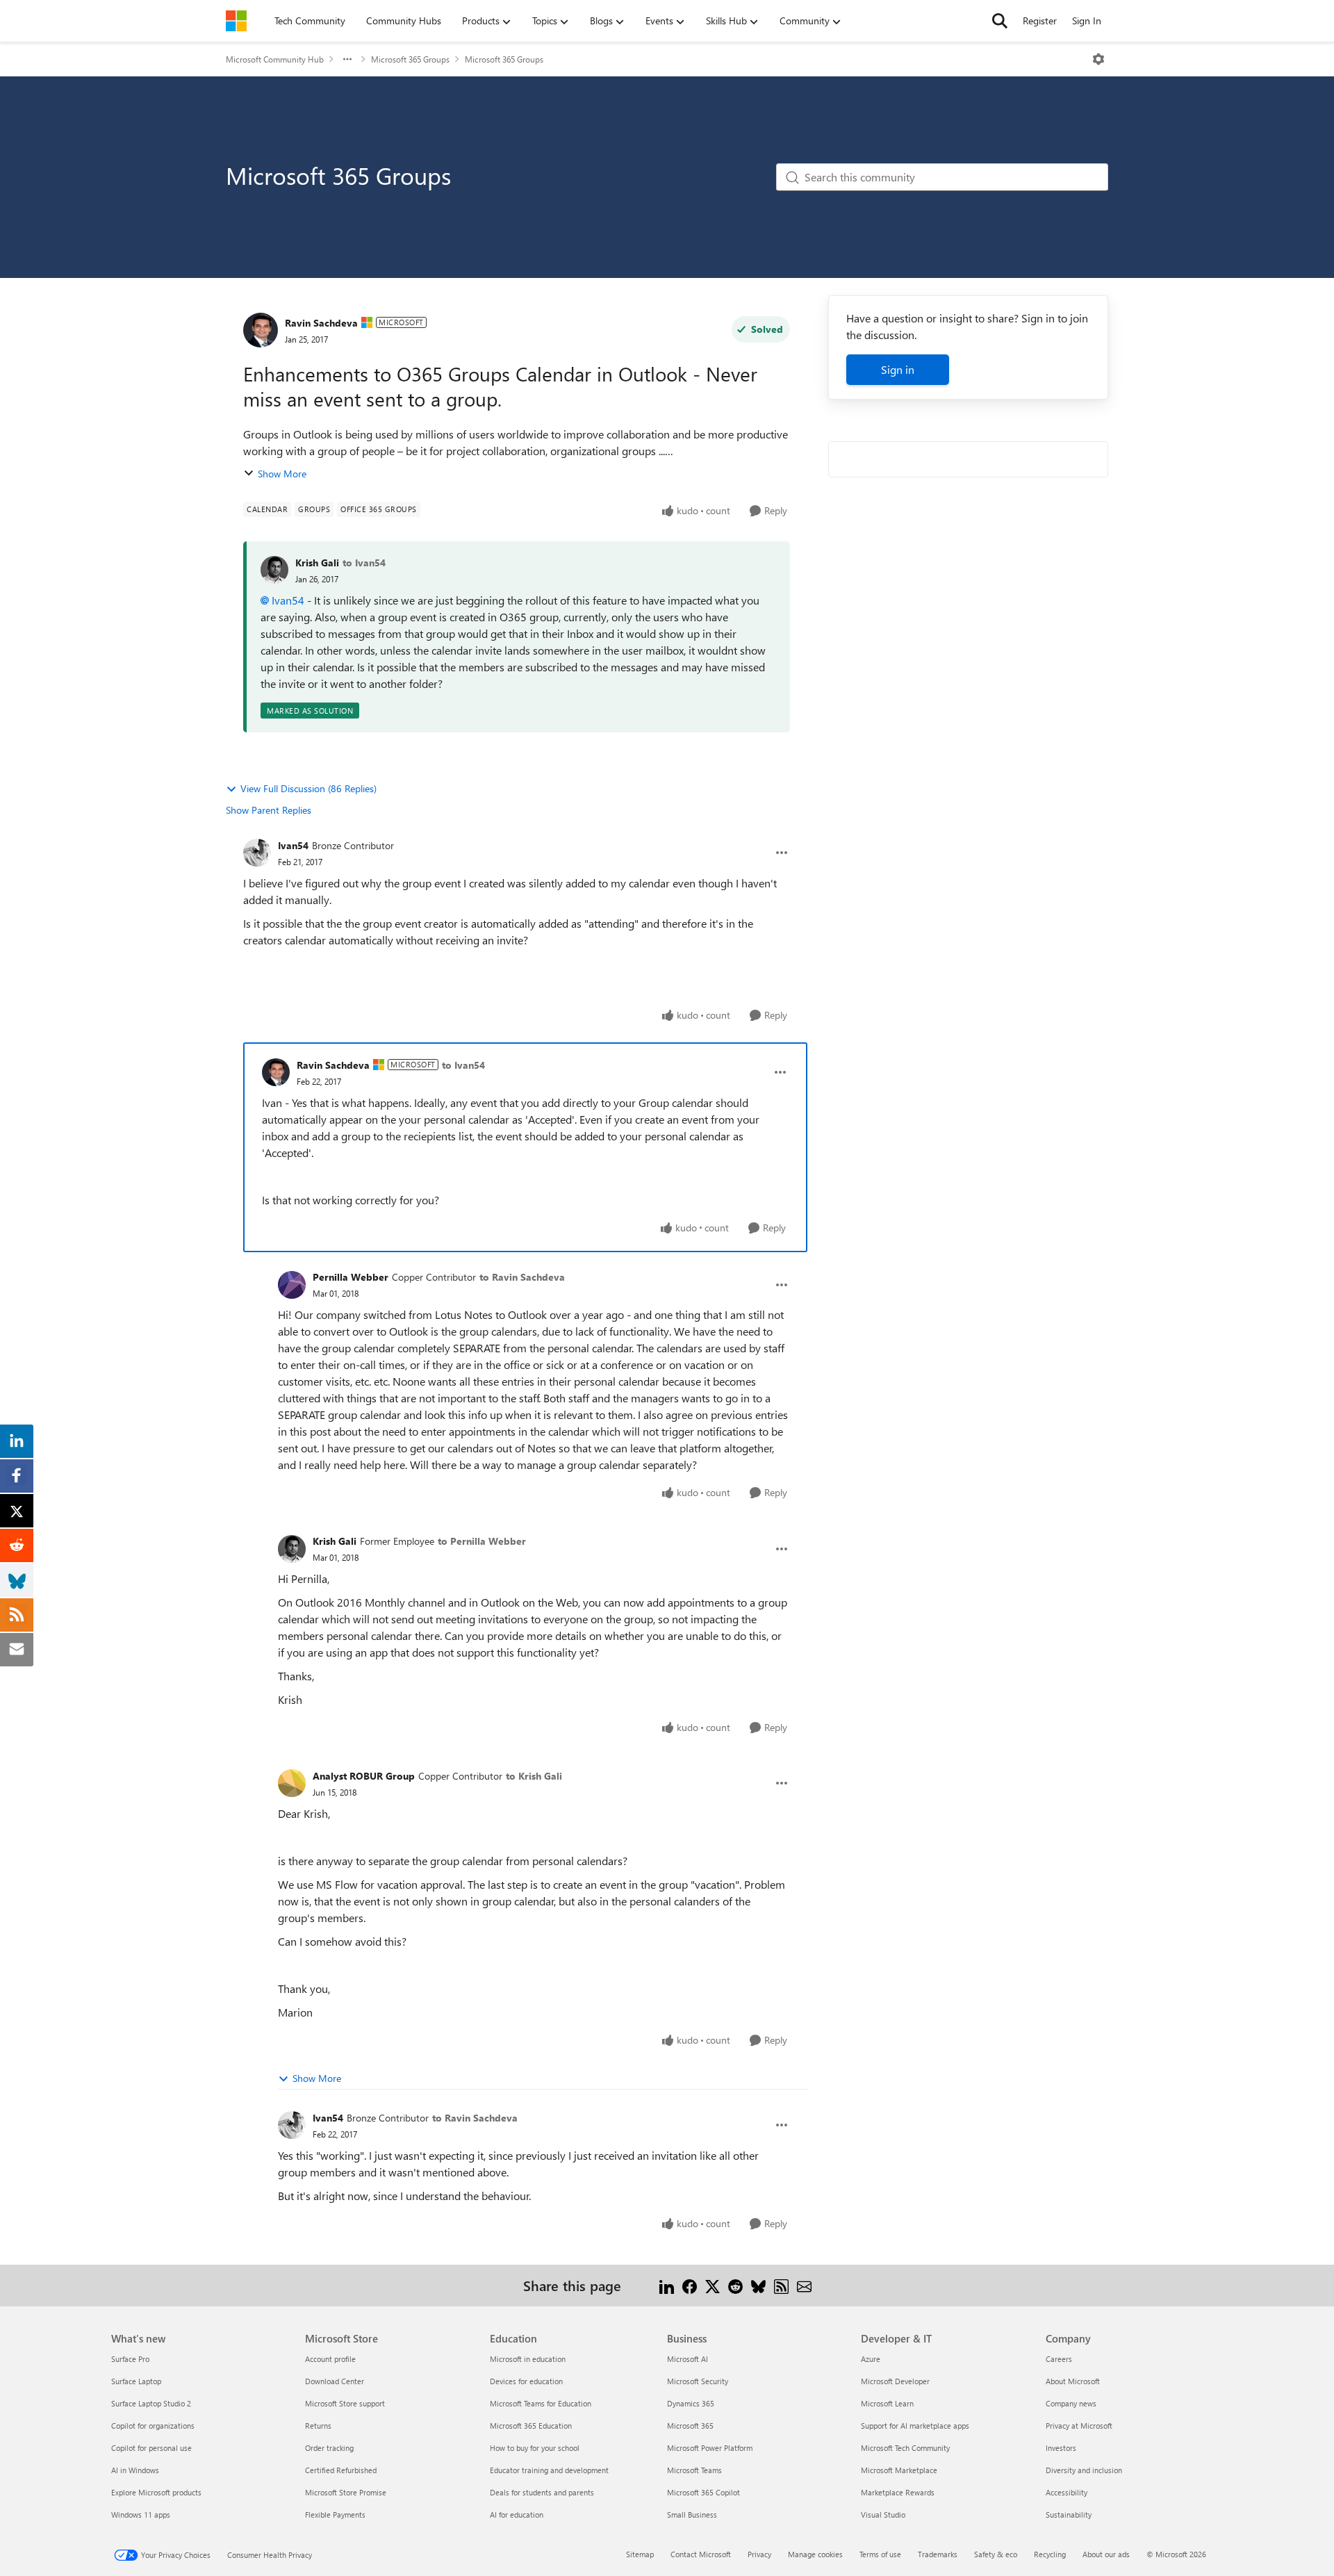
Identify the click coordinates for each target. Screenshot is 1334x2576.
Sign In (1087, 20)
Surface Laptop (136, 2381)
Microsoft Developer (895, 2381)
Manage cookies (815, 2554)
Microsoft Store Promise (346, 2492)
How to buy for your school (535, 2448)
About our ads (1106, 2554)
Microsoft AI (687, 2359)
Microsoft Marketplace (899, 2470)
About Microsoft (1073, 2381)
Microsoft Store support (345, 2403)
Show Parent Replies (269, 810)
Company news (1071, 2403)
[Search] (1000, 21)
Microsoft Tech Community (905, 2448)
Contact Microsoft (701, 2554)
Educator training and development (549, 2470)
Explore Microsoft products (156, 2492)
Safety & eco (996, 2554)
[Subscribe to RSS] (781, 2285)
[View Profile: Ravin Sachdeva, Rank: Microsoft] (261, 330)
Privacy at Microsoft (1079, 2426)
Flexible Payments (335, 2515)
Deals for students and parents (542, 2492)
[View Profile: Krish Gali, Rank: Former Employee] (292, 1549)
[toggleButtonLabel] (1098, 59)
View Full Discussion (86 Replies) (308, 788)
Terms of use (880, 2554)
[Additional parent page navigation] (347, 59)
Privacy (759, 2554)
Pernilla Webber (351, 1277)
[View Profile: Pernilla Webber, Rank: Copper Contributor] (292, 1285)
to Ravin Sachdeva (522, 1277)
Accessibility (1067, 2492)
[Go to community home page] (236, 21)
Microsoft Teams (694, 2470)
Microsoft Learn (887, 2403)
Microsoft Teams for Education (541, 2403)
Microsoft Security (698, 2381)
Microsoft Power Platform (710, 2448)
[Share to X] (713, 2285)
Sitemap (640, 2554)
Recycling (1050, 2554)
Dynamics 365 (691, 2403)
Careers (1059, 2359)
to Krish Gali (534, 1776)
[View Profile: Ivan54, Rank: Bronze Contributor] (257, 853)
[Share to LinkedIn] (667, 2285)
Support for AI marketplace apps (915, 2426)
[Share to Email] (804, 2285)
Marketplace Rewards (898, 2492)
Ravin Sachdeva (321, 323)
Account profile (330, 2359)
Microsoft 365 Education (531, 2426)
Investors (1061, 2448)
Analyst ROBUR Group (364, 1776)
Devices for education (526, 2381)
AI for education (517, 2515)
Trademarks (938, 2554)
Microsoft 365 (690, 2426)
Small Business (692, 2515)
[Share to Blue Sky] (758, 2285)
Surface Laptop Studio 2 (151, 2403)
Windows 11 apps (141, 2515)
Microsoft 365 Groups (410, 59)
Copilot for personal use (151, 2448)
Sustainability (1069, 2515)
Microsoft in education (528, 2359)
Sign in (898, 369)
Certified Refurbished (341, 2470)
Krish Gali (317, 563)
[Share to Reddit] (735, 2285)
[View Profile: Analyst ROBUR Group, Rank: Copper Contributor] (292, 1783)
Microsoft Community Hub (275, 59)
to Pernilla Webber (482, 1541)
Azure (871, 2359)
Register (1040, 20)
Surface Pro (130, 2359)
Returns (318, 2426)
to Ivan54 (364, 563)
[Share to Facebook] (690, 2285)
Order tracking (329, 2448)
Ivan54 (288, 600)
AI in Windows (135, 2470)
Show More (282, 474)
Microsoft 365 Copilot (703, 2492)
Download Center (335, 2381)
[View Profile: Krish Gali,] (274, 570)
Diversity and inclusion (1084, 2470)
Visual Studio (883, 2515)
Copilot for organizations (153, 2426)
